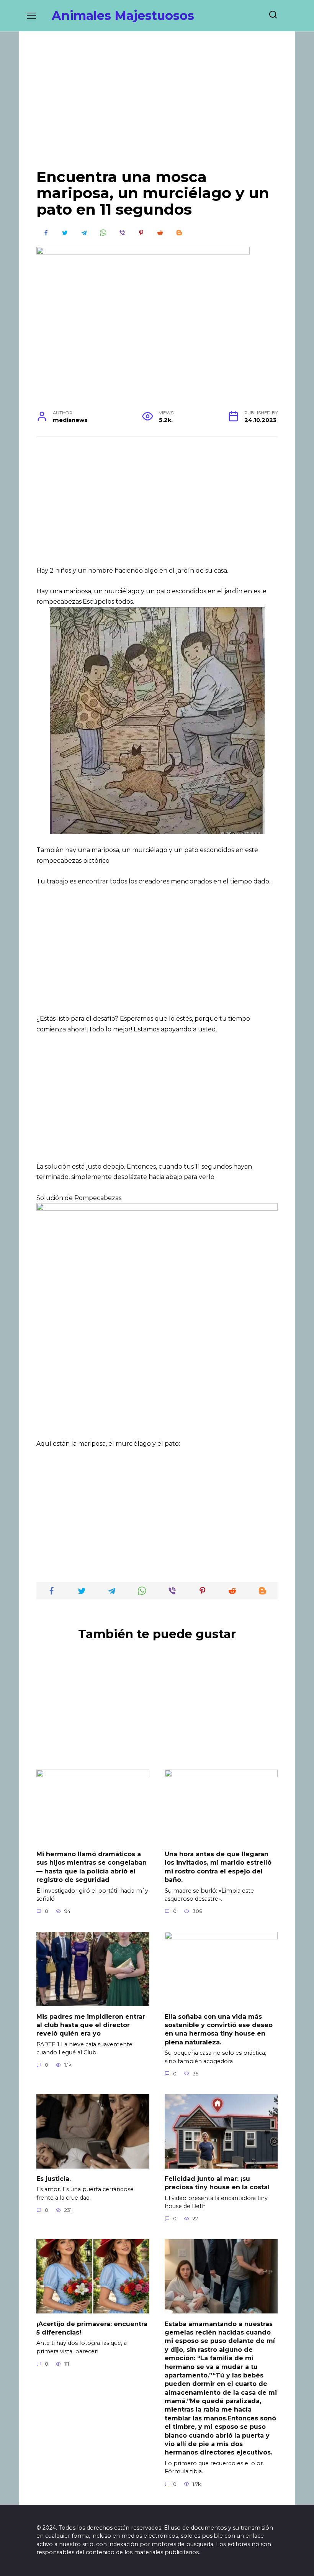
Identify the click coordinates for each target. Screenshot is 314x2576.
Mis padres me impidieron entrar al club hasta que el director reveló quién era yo (91, 2025)
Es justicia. (54, 2179)
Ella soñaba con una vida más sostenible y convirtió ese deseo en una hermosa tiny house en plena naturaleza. (219, 2029)
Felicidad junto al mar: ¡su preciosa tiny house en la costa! (217, 2183)
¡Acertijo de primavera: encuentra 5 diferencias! (92, 2328)
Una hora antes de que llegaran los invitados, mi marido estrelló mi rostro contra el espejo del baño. (218, 1867)
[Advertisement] (157, 106)
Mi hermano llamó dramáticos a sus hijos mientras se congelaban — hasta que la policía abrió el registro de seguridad (92, 1867)
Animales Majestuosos (123, 16)
